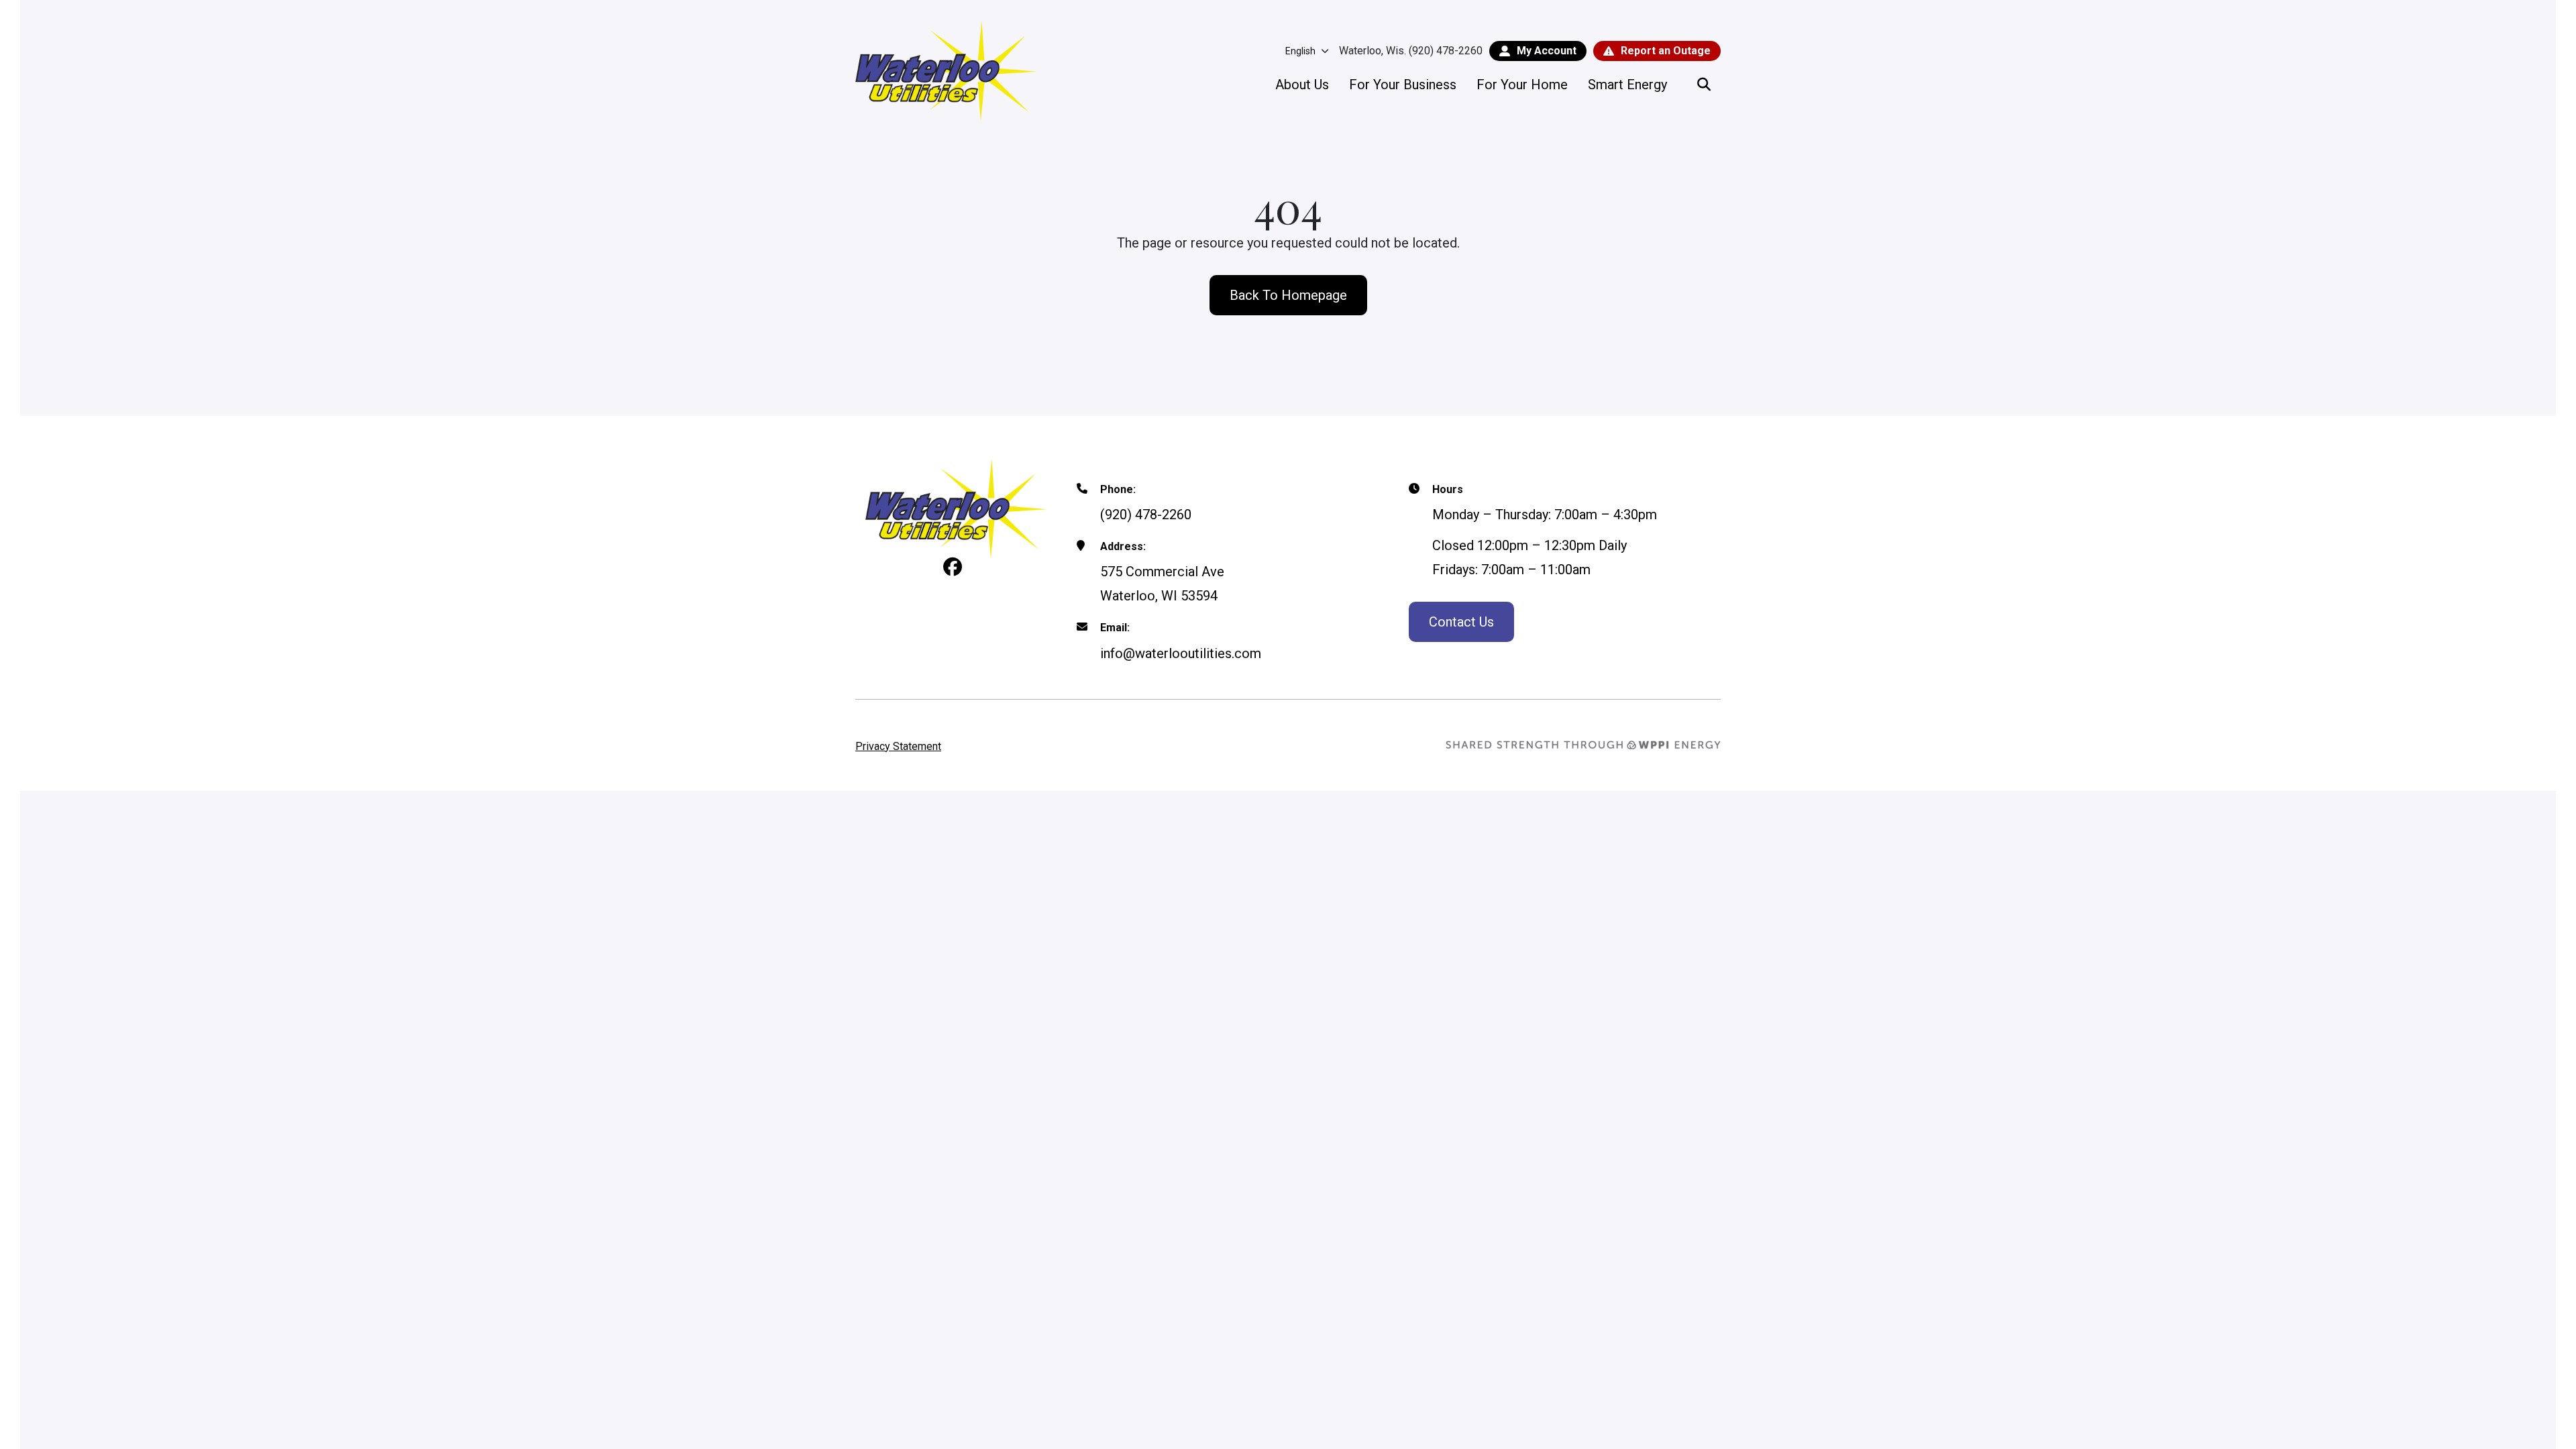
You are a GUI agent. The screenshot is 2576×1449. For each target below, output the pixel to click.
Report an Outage (1666, 51)
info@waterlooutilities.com (1181, 653)
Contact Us (1461, 622)
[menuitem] (1302, 85)
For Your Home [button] (1522, 85)
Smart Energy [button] (1627, 85)
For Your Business (1403, 85)
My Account (1547, 51)
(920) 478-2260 (1146, 515)
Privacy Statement (898, 746)
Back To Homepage (1288, 295)
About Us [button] (1302, 85)
